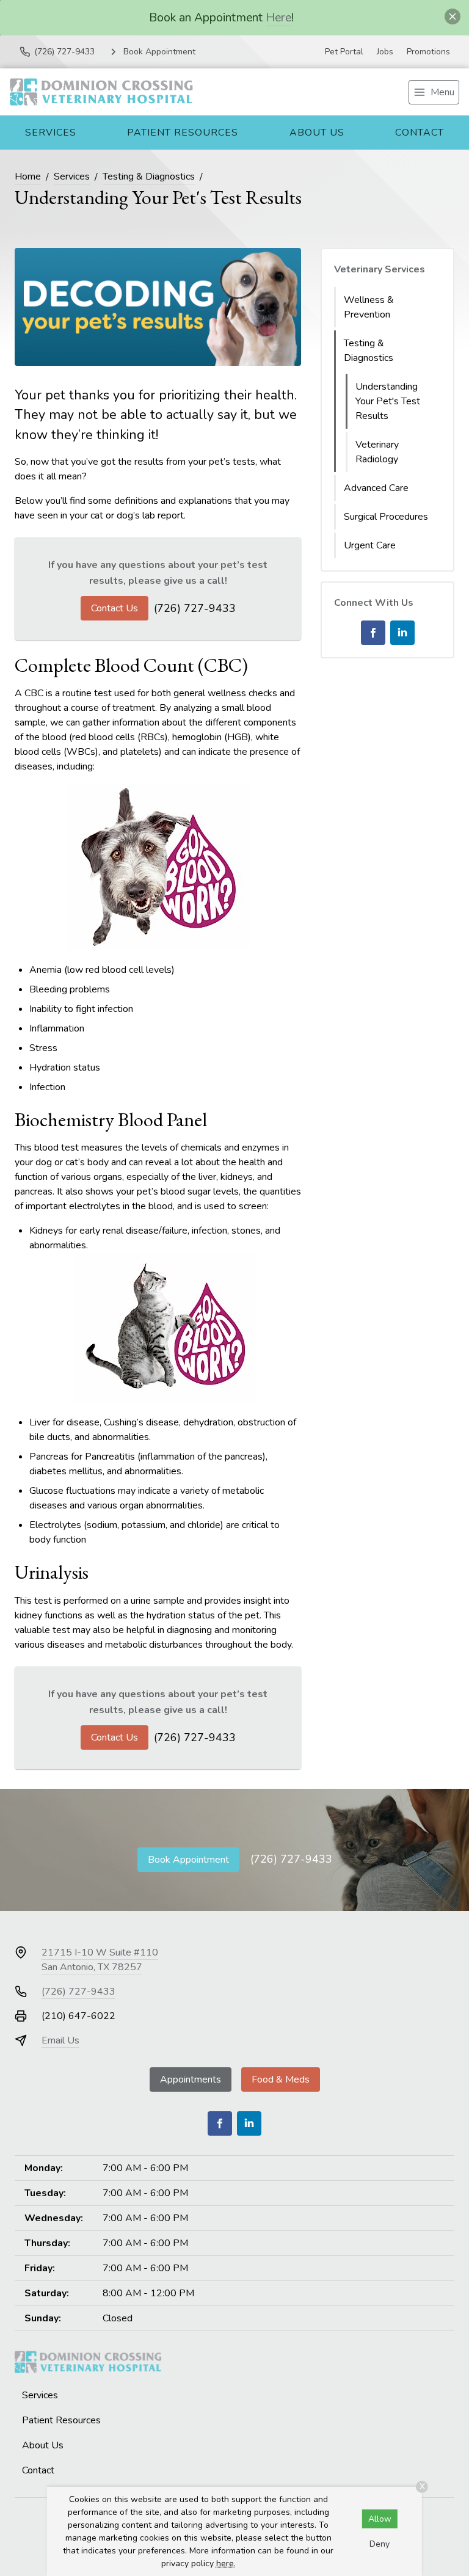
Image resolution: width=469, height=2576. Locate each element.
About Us (317, 133)
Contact (420, 133)
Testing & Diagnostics (149, 176)
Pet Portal (344, 52)
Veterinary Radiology (377, 452)
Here (278, 17)
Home (28, 176)
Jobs (385, 52)
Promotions (428, 52)
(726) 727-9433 (195, 608)
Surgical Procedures (386, 517)
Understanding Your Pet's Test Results (388, 401)
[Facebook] (373, 633)
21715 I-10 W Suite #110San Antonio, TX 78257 (100, 1960)
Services (51, 133)
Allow (380, 2519)
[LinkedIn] (402, 633)
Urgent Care (370, 545)
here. (226, 2563)
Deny (380, 2544)
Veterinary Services (380, 269)
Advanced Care (376, 488)
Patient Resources (183, 133)
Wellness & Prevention (369, 307)
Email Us (60, 2040)
